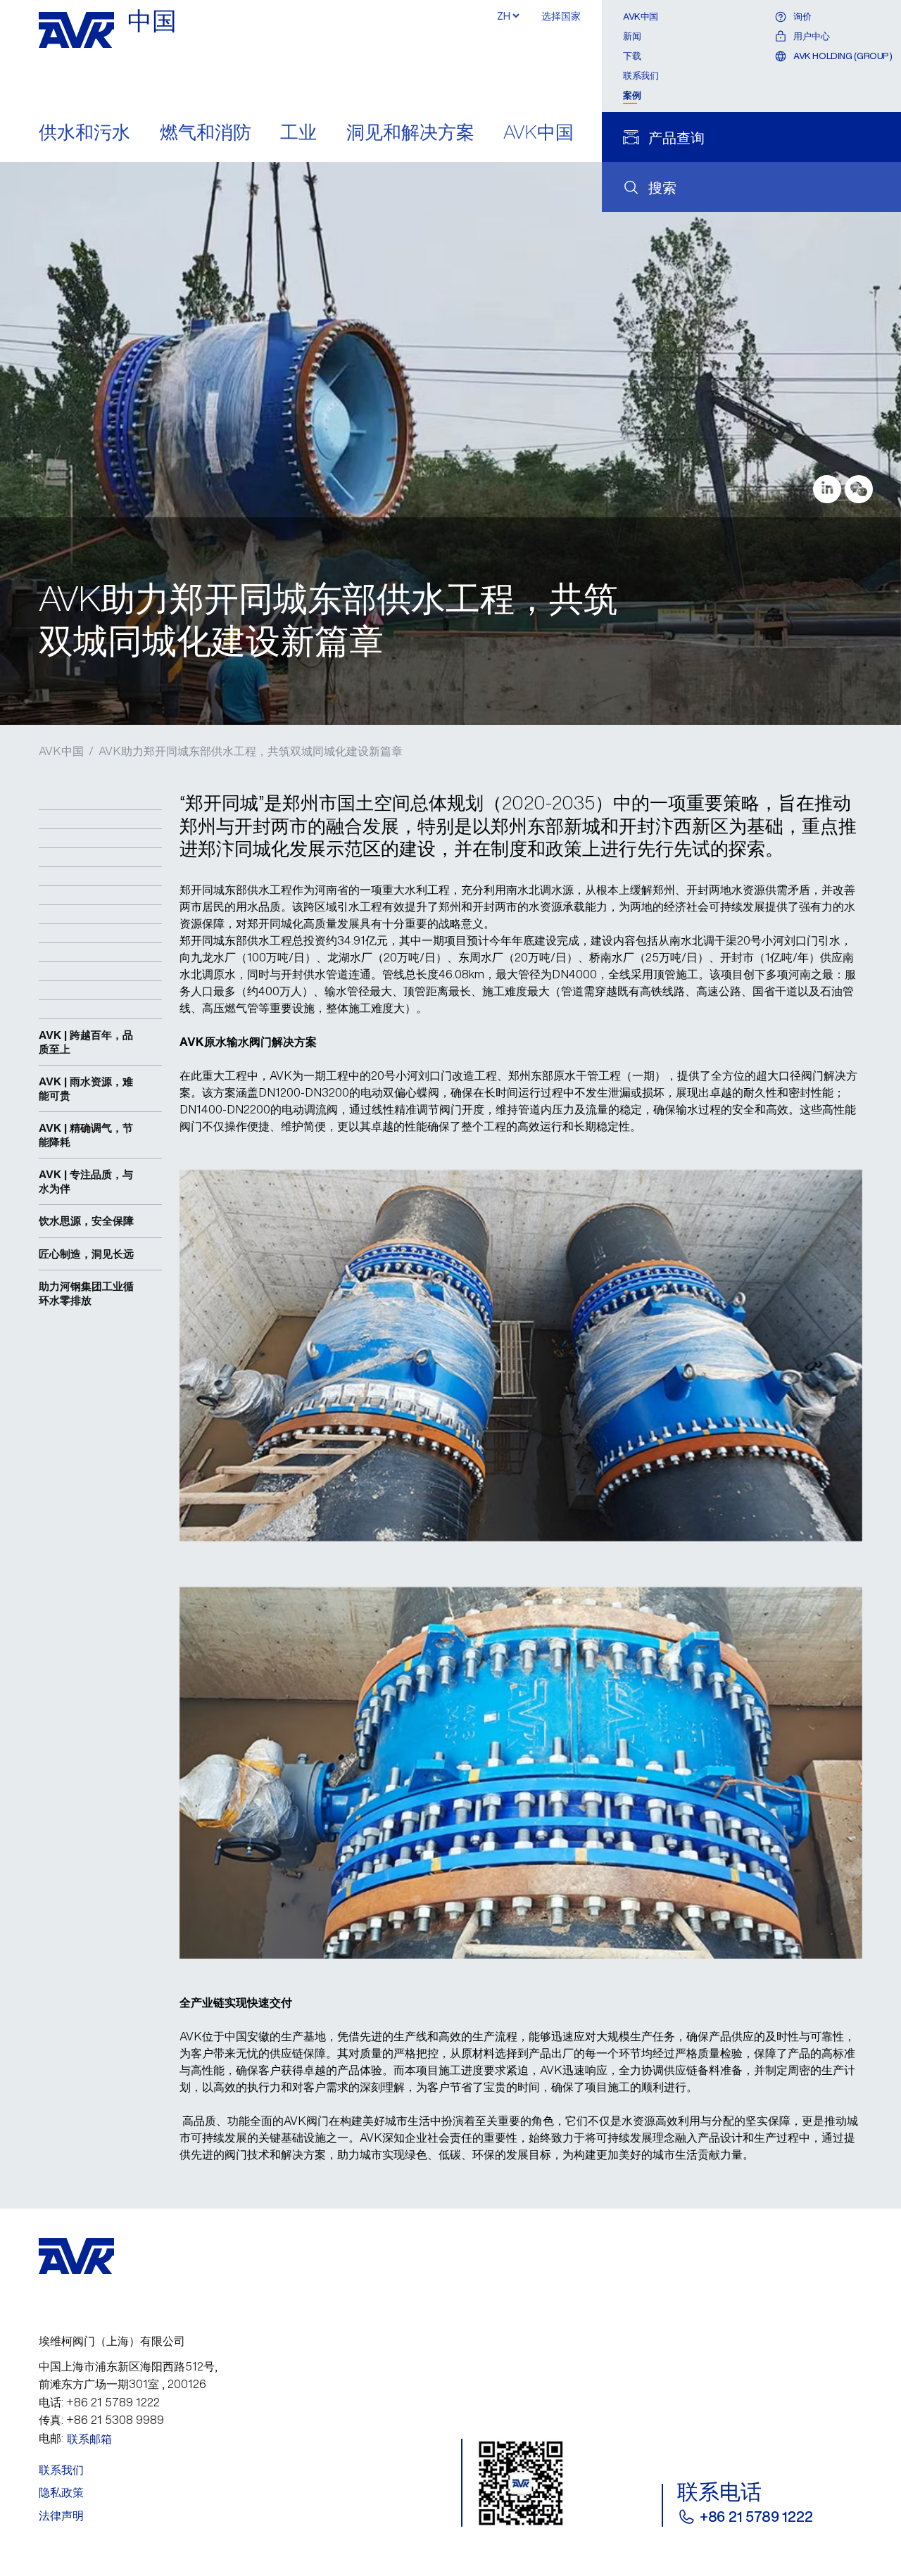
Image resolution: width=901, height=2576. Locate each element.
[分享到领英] (827, 489)
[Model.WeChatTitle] (859, 489)
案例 (632, 95)
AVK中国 (538, 133)
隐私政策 (61, 2492)
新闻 (632, 36)
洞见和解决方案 (410, 133)
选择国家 (561, 16)
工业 (298, 133)
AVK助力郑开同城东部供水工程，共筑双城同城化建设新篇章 (251, 751)
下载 (632, 56)
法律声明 (61, 2515)
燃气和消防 (206, 133)
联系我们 (641, 76)
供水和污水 (84, 133)
